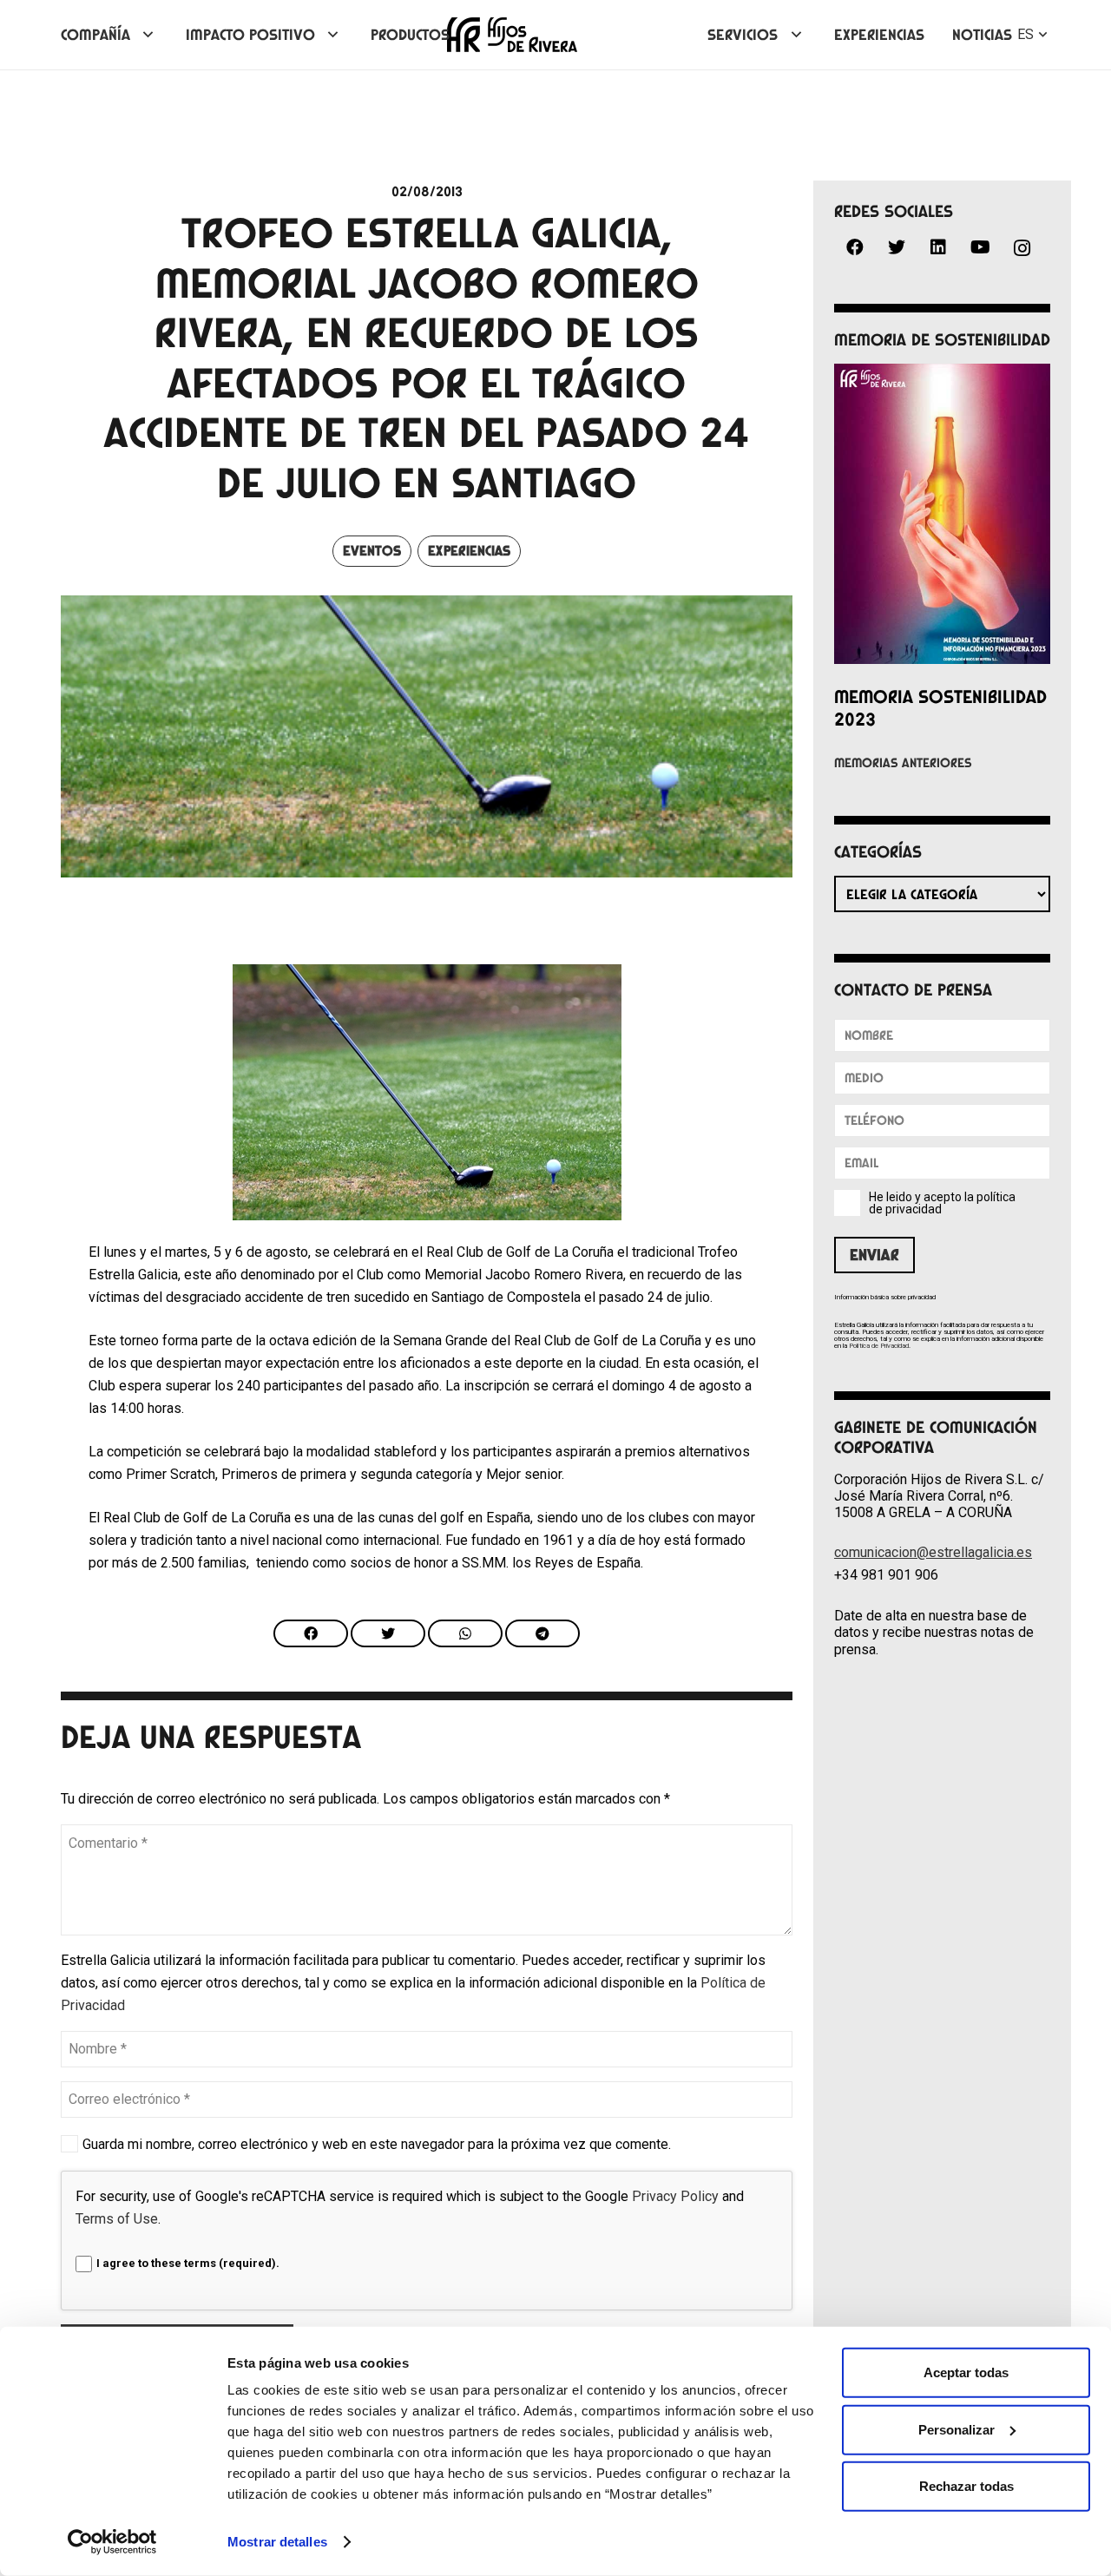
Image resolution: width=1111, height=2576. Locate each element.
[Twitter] (897, 247)
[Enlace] (512, 35)
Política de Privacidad (879, 1346)
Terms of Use (117, 2219)
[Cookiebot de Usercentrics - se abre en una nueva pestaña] (112, 2542)
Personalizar (957, 2429)
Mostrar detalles (277, 2542)
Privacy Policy (675, 2196)
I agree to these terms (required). (188, 2263)
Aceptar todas (966, 2372)
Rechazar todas (966, 2486)
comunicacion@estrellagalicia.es (933, 1552)
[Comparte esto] (311, 1633)
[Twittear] (388, 1633)
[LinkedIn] (938, 247)
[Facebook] (855, 247)
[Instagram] (1022, 249)
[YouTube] (980, 247)
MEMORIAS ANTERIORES (903, 763)
